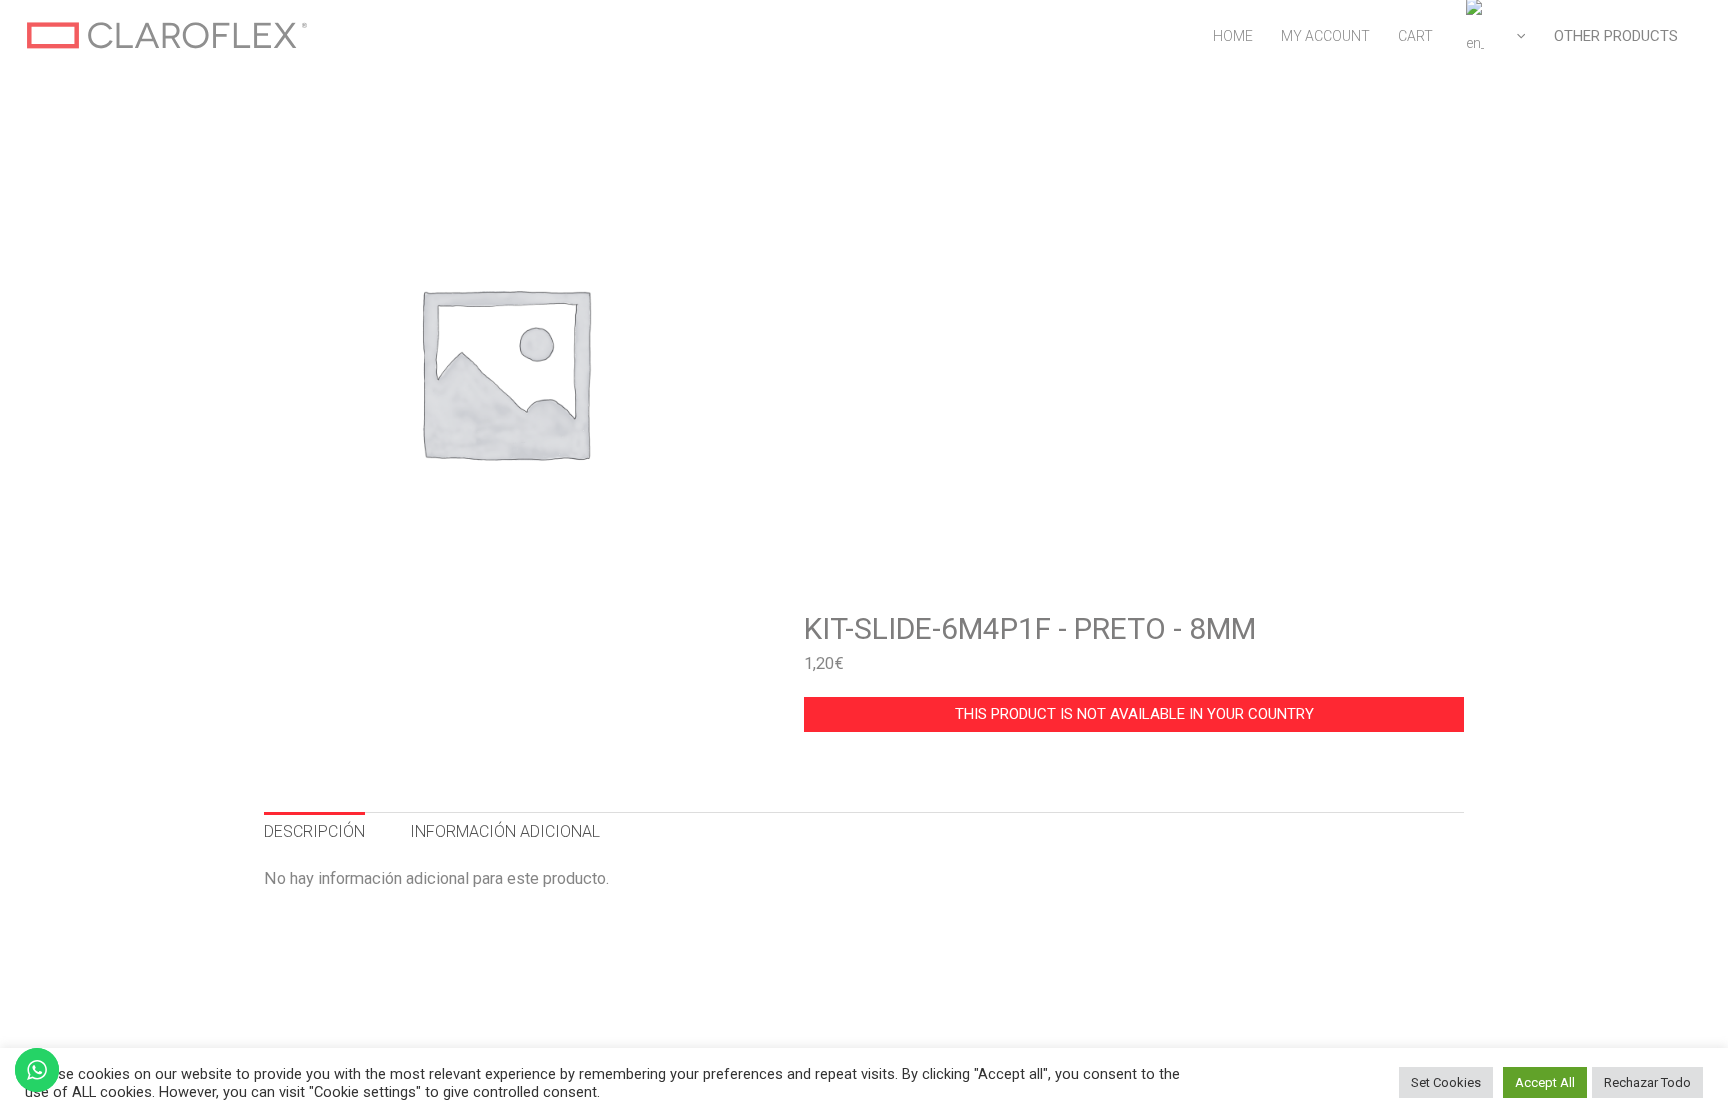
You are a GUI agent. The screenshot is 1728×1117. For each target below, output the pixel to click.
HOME (1233, 36)
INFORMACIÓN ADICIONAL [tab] (505, 831)
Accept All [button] (1545, 1082)
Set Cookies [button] (1446, 1082)
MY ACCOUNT (1325, 36)
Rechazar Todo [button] (1647, 1082)
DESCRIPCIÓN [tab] (314, 831)
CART (1415, 36)
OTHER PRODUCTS (1616, 36)
